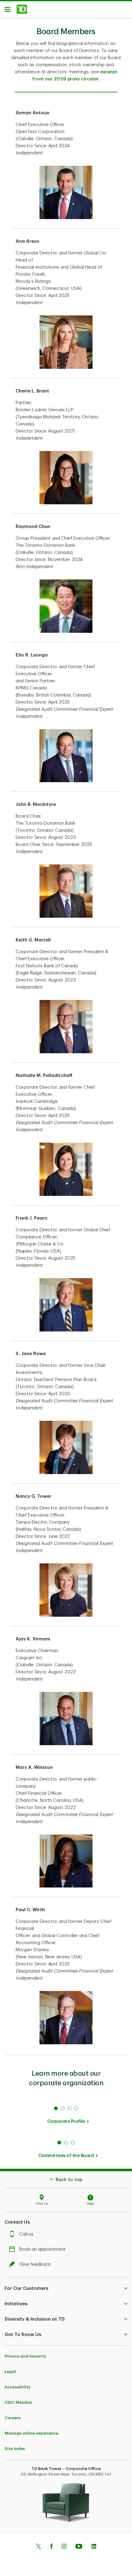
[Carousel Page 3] (69, 2108)
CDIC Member (18, 2402)
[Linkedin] (94, 2547)
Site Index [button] (15, 2449)
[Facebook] (51, 2547)
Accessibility (18, 2387)
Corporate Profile (66, 2121)
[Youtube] (79, 2547)
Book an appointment (43, 2249)
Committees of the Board (66, 2156)
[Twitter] (38, 2547)
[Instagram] (64, 2547)
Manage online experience (31, 2433)
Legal (10, 2372)
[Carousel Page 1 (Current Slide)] (56, 2108)
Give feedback (35, 2264)
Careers (13, 2418)
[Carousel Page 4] (76, 2108)
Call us (26, 2234)
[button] (66, 2288)
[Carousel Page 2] (63, 2108)
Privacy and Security (25, 2356)
